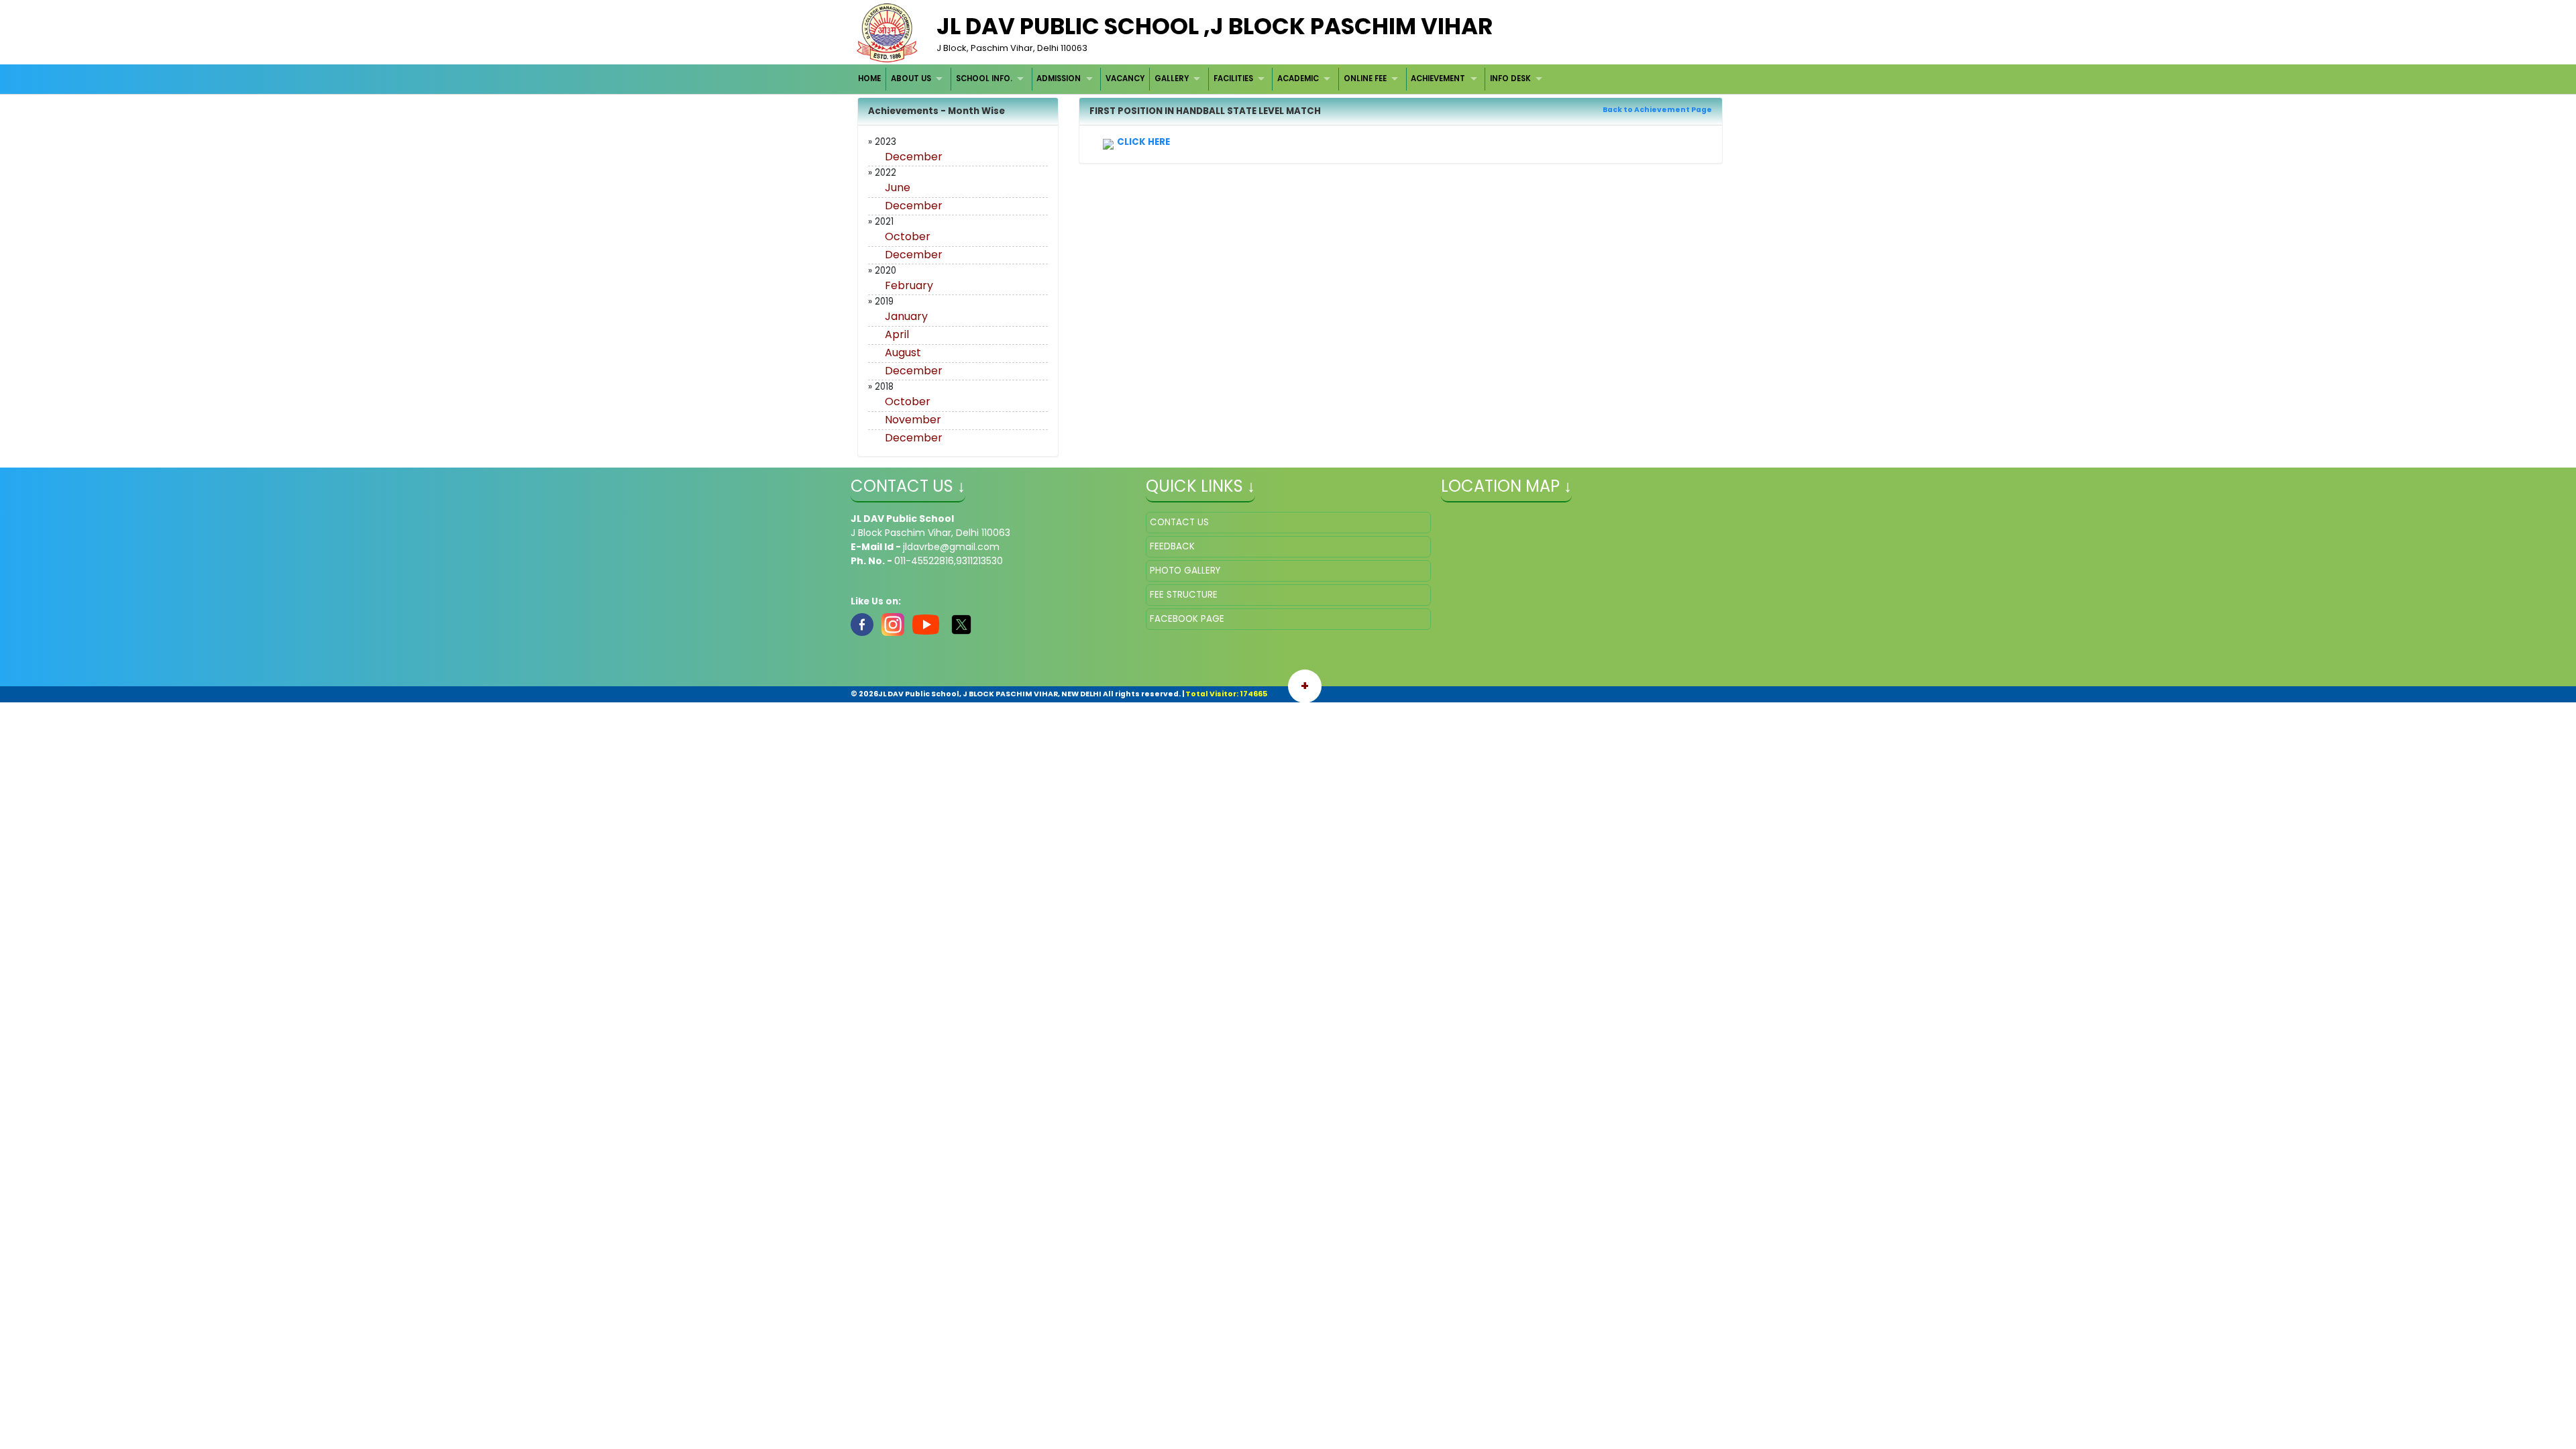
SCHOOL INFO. (984, 78)
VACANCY (1125, 78)
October (908, 236)
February (909, 285)
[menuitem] (870, 79)
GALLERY (1172, 78)
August (903, 353)
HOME (869, 78)
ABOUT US (911, 78)
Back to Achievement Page (1657, 110)
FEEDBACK (1172, 546)
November (913, 420)
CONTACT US (1179, 522)
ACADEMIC (1298, 78)
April (897, 334)
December (914, 157)
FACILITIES (1233, 78)
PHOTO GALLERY (1185, 571)
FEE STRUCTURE (1184, 595)
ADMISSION (1059, 78)
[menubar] (1202, 79)
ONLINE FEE (1365, 78)
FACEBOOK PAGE (1187, 619)
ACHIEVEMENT (1438, 78)
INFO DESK (1510, 78)
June (898, 187)
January (906, 316)
